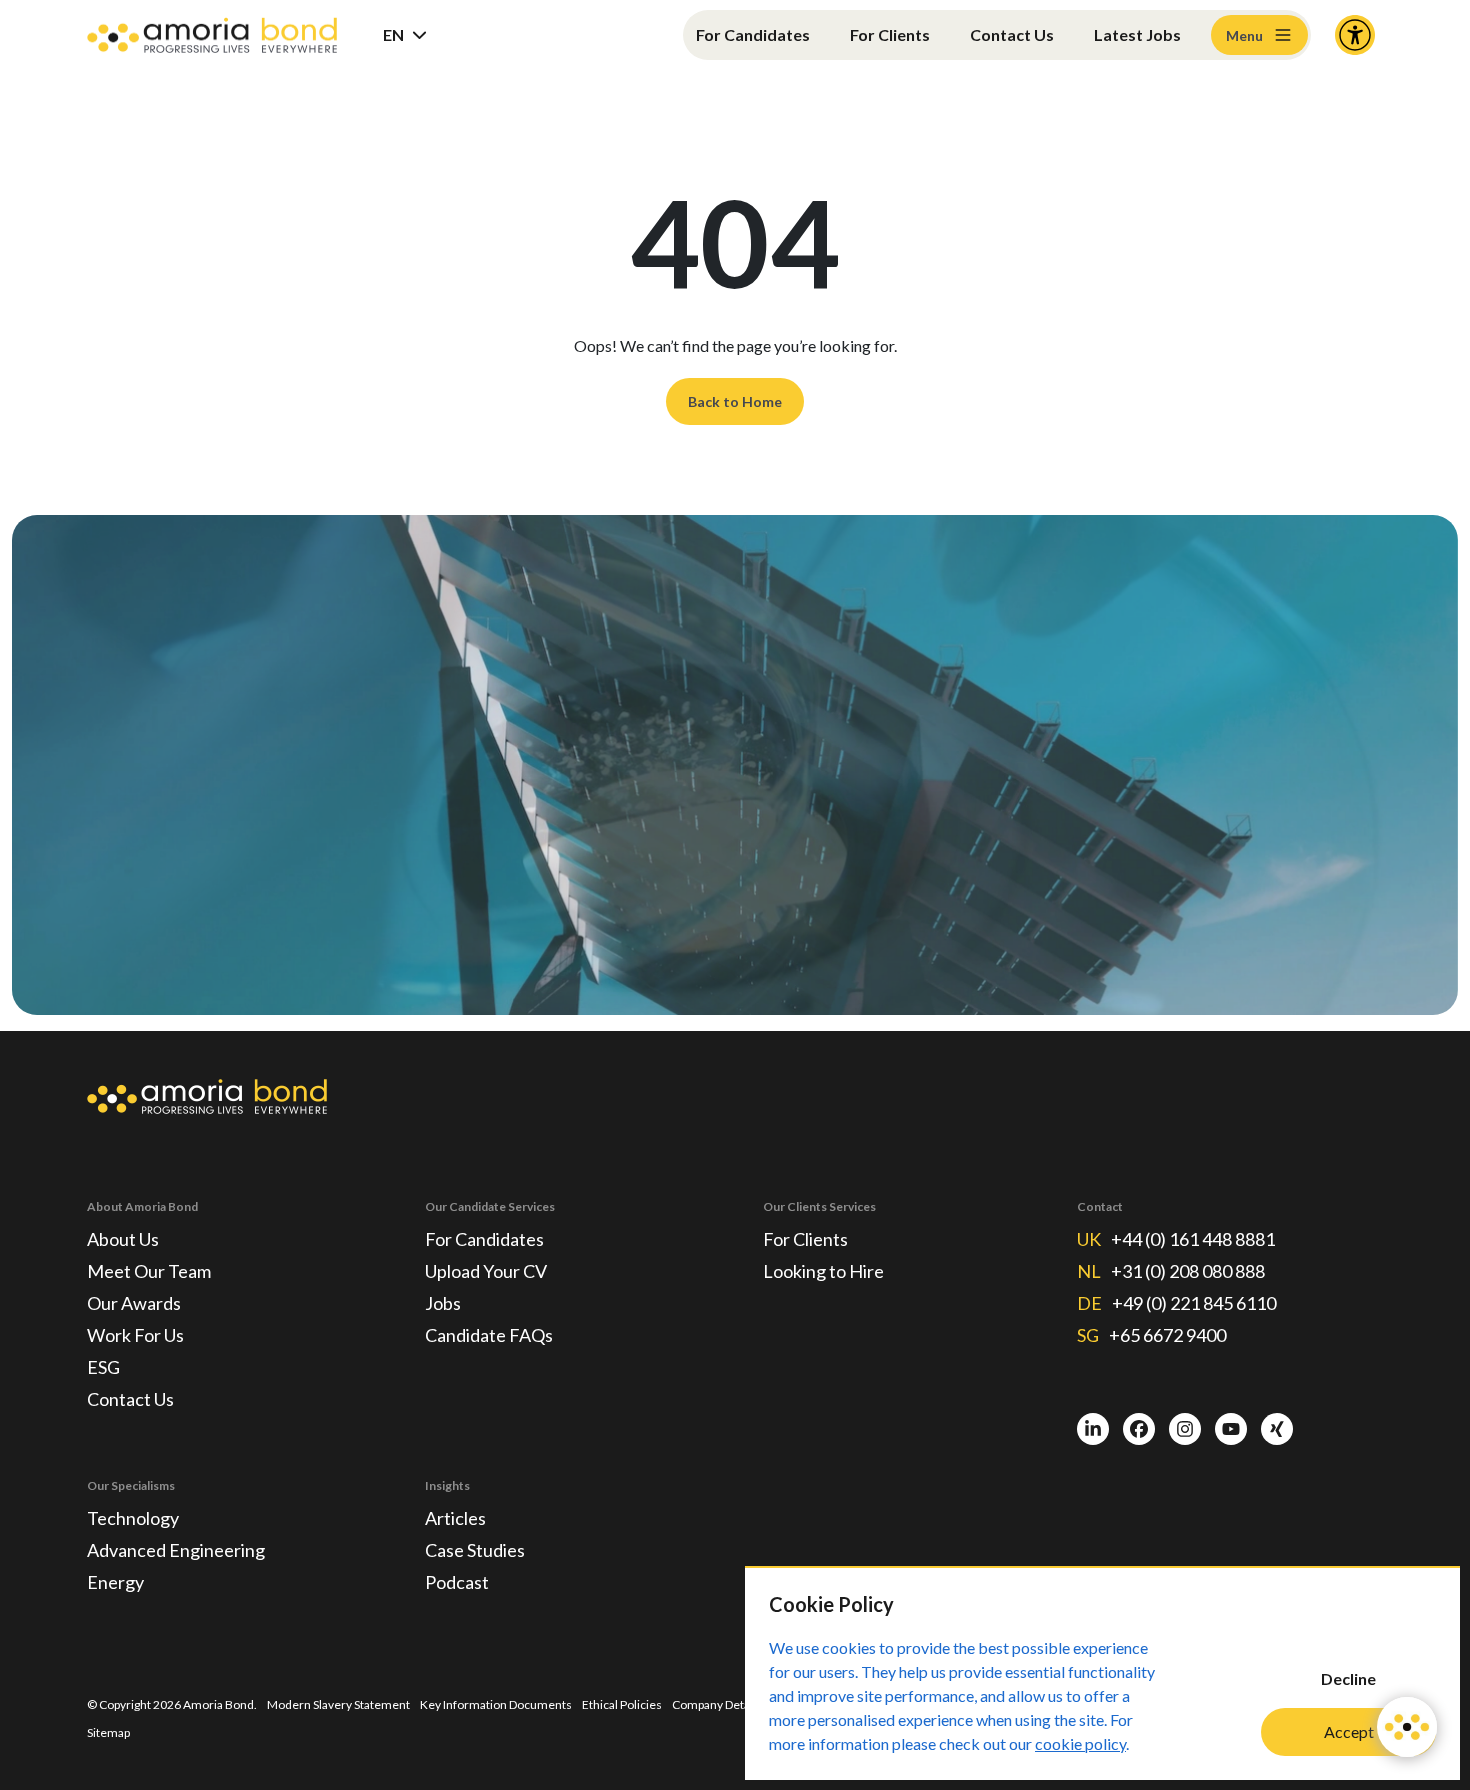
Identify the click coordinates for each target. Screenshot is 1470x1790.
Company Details (717, 1704)
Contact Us (1012, 34)
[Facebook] (1139, 1429)
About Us (123, 1239)
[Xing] (1277, 1429)
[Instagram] (1185, 1429)
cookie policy (1080, 1743)
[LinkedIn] (1093, 1429)
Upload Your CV (486, 1271)
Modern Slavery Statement (338, 1704)
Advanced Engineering (176, 1550)
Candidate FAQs (489, 1335)
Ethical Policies (622, 1704)
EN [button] (393, 34)
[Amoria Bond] (212, 35)
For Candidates (753, 34)
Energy (115, 1582)
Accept (1349, 1731)
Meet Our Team (149, 1271)
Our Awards (134, 1303)
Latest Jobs (1137, 34)
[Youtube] (1231, 1429)
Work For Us (135, 1335)
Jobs (443, 1303)
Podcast (457, 1582)
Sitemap (108, 1732)
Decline (1348, 1678)
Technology (133, 1518)
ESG (103, 1367)
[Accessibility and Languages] (1355, 35)
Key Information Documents (496, 1704)
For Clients (890, 34)
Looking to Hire (823, 1271)
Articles (455, 1518)
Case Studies (475, 1550)
